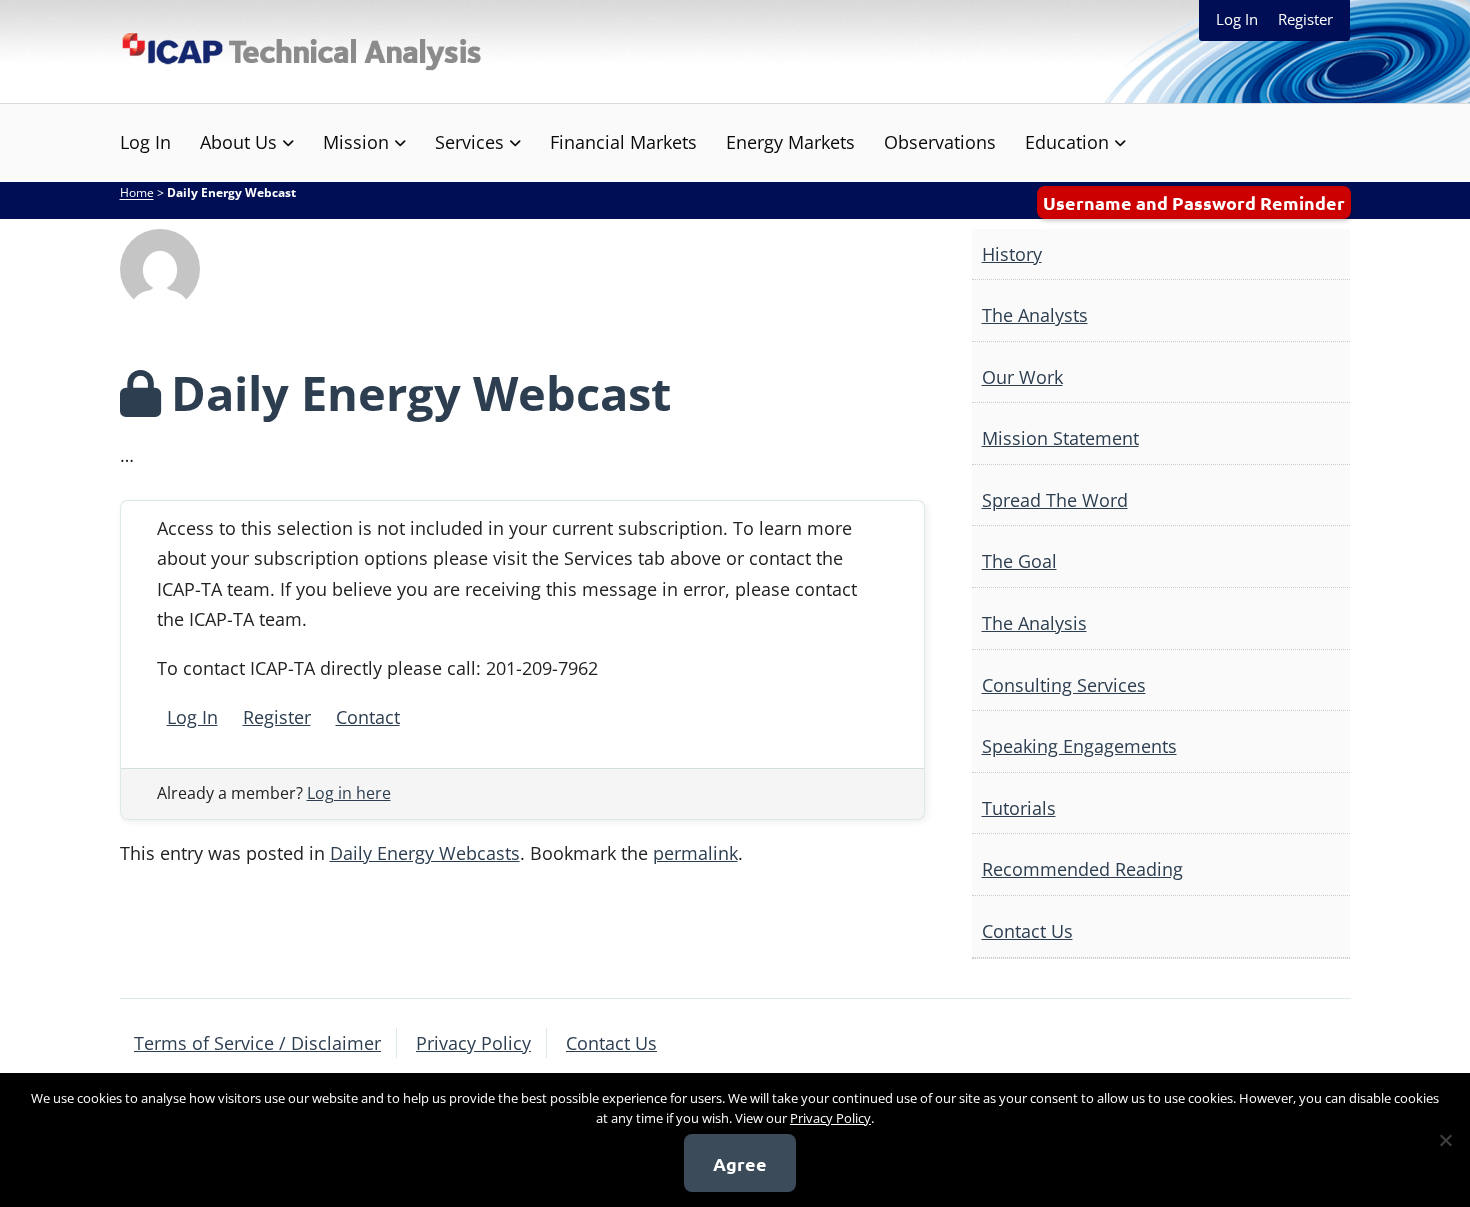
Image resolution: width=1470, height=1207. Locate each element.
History (1012, 254)
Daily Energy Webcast (421, 393)
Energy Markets (790, 142)
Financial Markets (623, 142)
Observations (940, 142)
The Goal (1019, 561)
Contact (368, 717)
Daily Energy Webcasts (425, 853)
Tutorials (1019, 808)
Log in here (349, 793)
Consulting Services (1064, 685)
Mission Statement (1060, 438)
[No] (1445, 1140)
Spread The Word (1055, 500)
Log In (1237, 19)
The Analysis (1034, 623)
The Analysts (1035, 315)
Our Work (1022, 377)
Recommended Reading (1082, 869)
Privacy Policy (473, 1043)
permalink (695, 853)
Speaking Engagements (1079, 746)
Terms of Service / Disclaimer (257, 1043)
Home (137, 192)
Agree (740, 1163)
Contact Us (1027, 931)
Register (1305, 19)
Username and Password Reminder (1194, 202)
